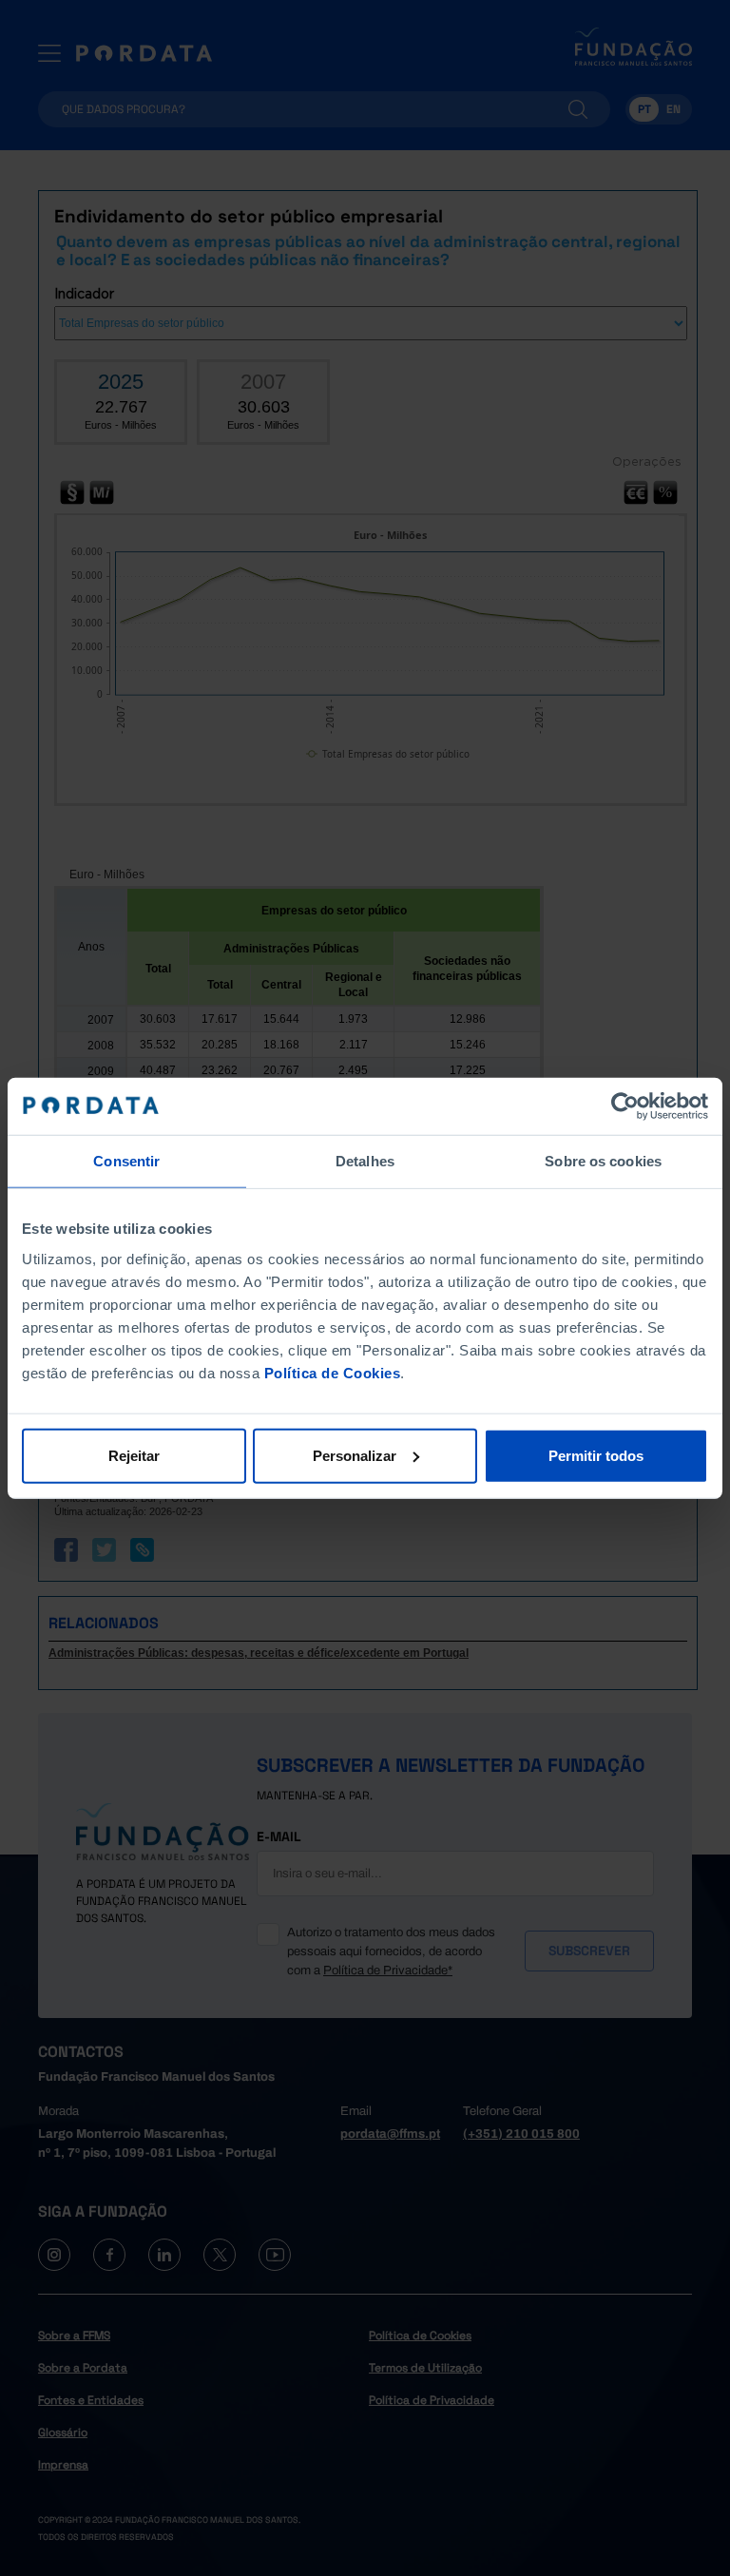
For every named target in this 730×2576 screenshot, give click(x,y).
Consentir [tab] (126, 1161)
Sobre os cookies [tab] (603, 1161)
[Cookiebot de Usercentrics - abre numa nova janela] (625, 1106)
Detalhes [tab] (365, 1161)
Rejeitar (134, 1455)
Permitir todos (596, 1455)
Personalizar (355, 1455)
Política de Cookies (333, 1372)
